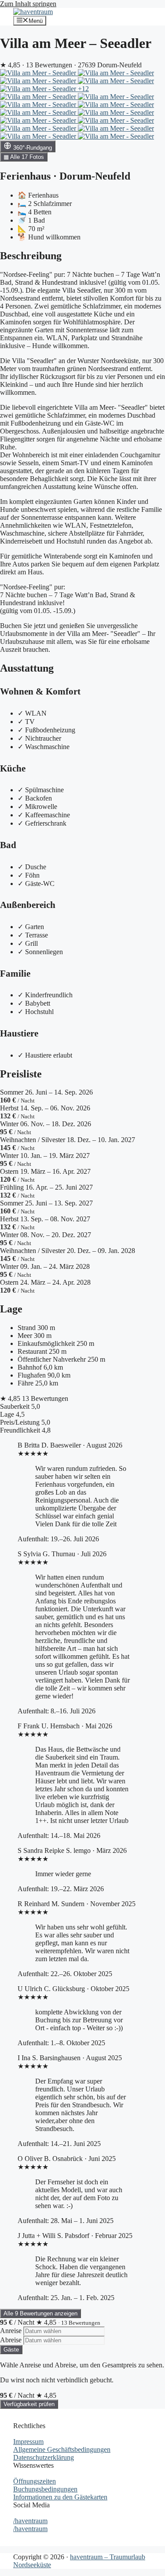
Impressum (28, 2442)
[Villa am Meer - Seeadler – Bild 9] (116, 105)
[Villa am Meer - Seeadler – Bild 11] (116, 112)
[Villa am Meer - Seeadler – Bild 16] (39, 136)
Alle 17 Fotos (24, 157)
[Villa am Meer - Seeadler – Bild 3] (39, 81)
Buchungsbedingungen (45, 2489)
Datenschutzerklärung (44, 2457)
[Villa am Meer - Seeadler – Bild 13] (116, 120)
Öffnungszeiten (35, 2481)
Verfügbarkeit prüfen (29, 2404)
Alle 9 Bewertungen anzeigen (40, 2313)
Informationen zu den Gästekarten (60, 2497)
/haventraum (30, 2521)
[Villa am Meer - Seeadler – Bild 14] (39, 128)
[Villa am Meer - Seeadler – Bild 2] (116, 73)
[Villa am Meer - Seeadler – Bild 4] (116, 81)
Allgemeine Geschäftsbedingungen (62, 2449)
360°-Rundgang (32, 148)
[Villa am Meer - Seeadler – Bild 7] (116, 97)
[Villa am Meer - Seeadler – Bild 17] (116, 136)
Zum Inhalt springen (28, 4)
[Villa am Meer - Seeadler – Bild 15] (116, 128)
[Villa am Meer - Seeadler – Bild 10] (39, 112)
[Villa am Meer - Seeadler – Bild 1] (39, 73)
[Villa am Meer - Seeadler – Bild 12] (39, 120)
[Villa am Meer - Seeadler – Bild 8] (39, 105)
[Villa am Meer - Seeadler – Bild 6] (39, 97)
